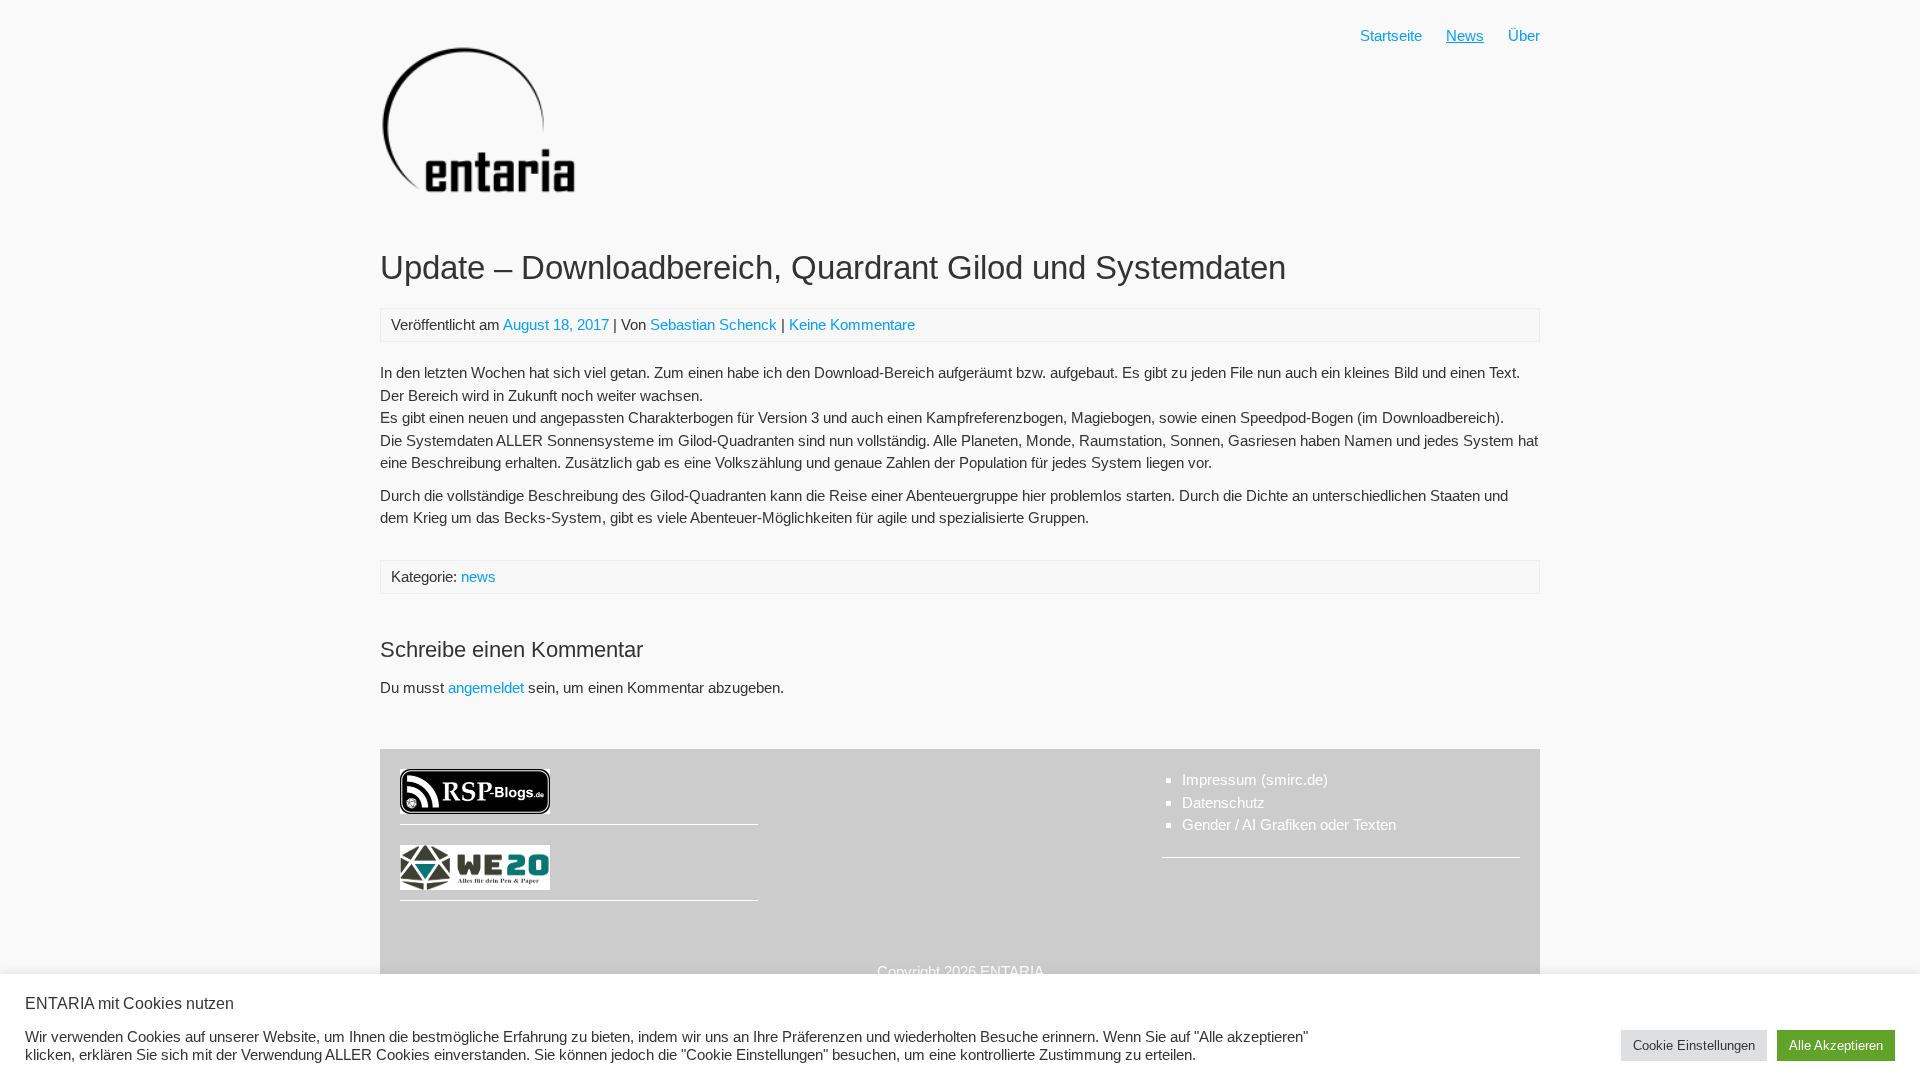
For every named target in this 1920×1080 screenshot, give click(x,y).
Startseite (1391, 35)
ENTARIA (1012, 971)
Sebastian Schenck (713, 324)
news (478, 576)
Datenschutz (1223, 802)
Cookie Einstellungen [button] (1694, 1045)
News (1465, 35)
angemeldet (486, 687)
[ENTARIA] (480, 214)
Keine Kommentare (852, 324)
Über (1524, 35)
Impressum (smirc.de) (1255, 779)
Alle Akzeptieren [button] (1836, 1045)
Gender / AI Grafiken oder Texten (1289, 824)
